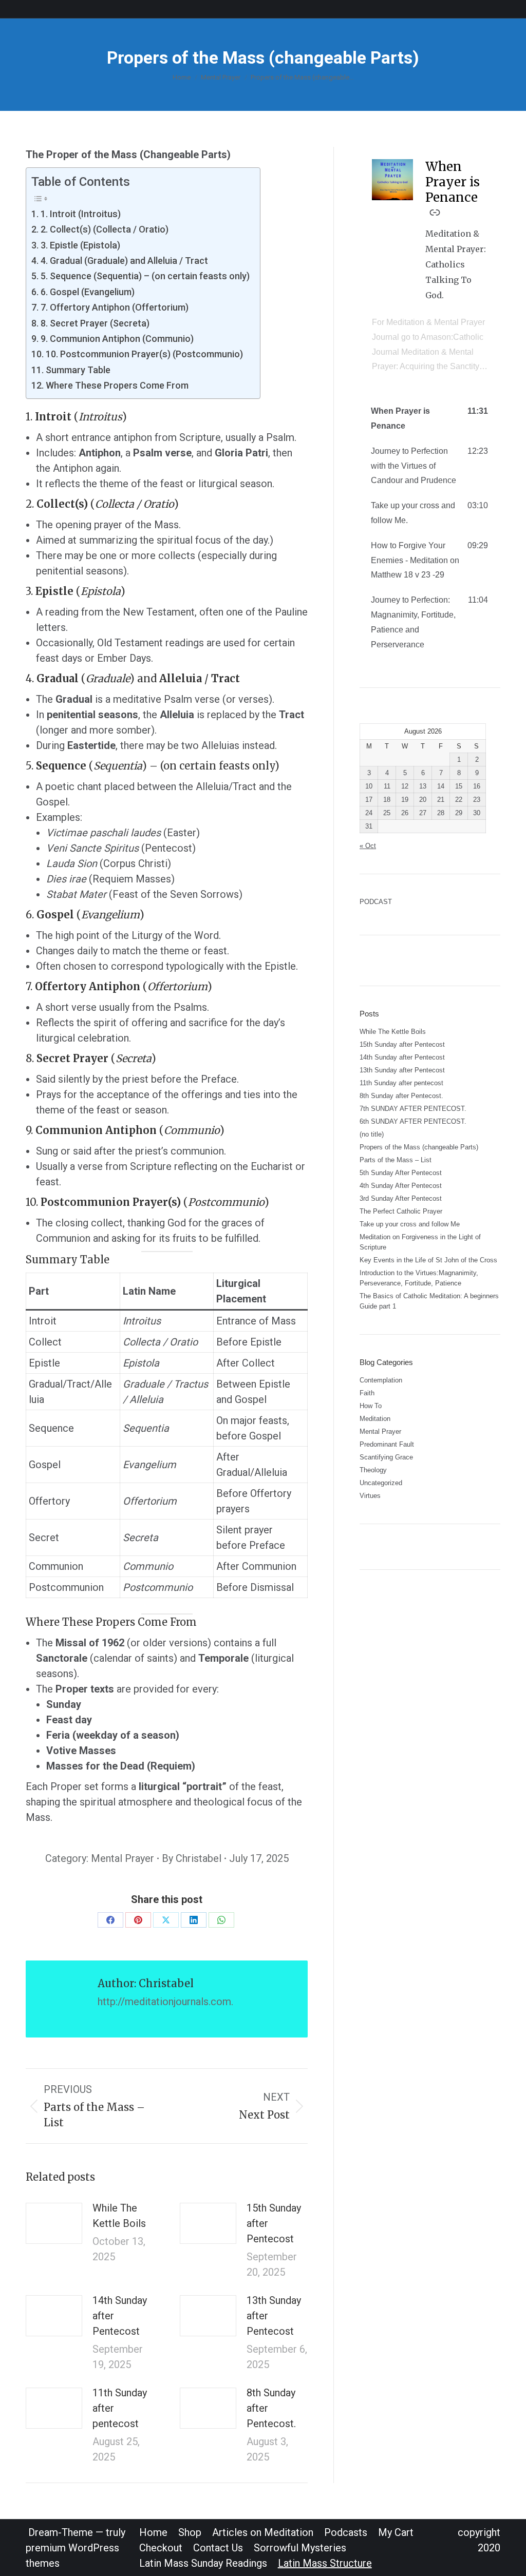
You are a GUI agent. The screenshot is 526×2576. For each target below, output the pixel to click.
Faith (367, 1393)
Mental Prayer (123, 1858)
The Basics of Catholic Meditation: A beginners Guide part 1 (429, 1301)
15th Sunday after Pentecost (274, 2223)
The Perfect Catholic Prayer (401, 1211)
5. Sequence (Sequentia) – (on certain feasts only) (145, 276)
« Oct (368, 846)
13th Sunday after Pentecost (274, 2316)
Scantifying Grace (386, 1457)
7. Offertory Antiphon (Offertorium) (115, 307)
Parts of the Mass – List (396, 1160)
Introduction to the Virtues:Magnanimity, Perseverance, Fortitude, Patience (419, 1278)
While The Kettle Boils (119, 2216)
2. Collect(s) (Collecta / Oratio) (105, 229)
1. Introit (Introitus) (81, 214)
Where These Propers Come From (117, 385)
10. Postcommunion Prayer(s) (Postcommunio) (144, 354)
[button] (430, 419)
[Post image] (54, 2223)
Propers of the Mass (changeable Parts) (419, 1147)
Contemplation (381, 1380)
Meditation (375, 1419)
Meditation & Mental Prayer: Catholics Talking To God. (456, 264)
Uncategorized (381, 1483)
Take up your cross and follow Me (410, 1224)
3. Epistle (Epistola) (80, 245)
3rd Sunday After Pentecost (401, 1198)
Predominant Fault (387, 1444)
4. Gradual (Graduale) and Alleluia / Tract (124, 261)
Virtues (370, 1496)
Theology (373, 1470)
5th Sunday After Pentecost (401, 1173)
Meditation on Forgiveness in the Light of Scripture (420, 1242)
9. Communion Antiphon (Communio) (117, 339)
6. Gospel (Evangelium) (88, 292)
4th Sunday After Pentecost (401, 1186)
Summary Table (78, 370)
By (192, 1858)
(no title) (372, 1134)
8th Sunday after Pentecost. (271, 2408)
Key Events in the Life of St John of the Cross (428, 1260)
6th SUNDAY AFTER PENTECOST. (413, 1121)
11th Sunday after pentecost (120, 2408)
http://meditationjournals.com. (165, 2002)
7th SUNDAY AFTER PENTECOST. (413, 1109)
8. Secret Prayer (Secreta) (95, 323)
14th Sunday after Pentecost (120, 2316)
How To (371, 1406)
